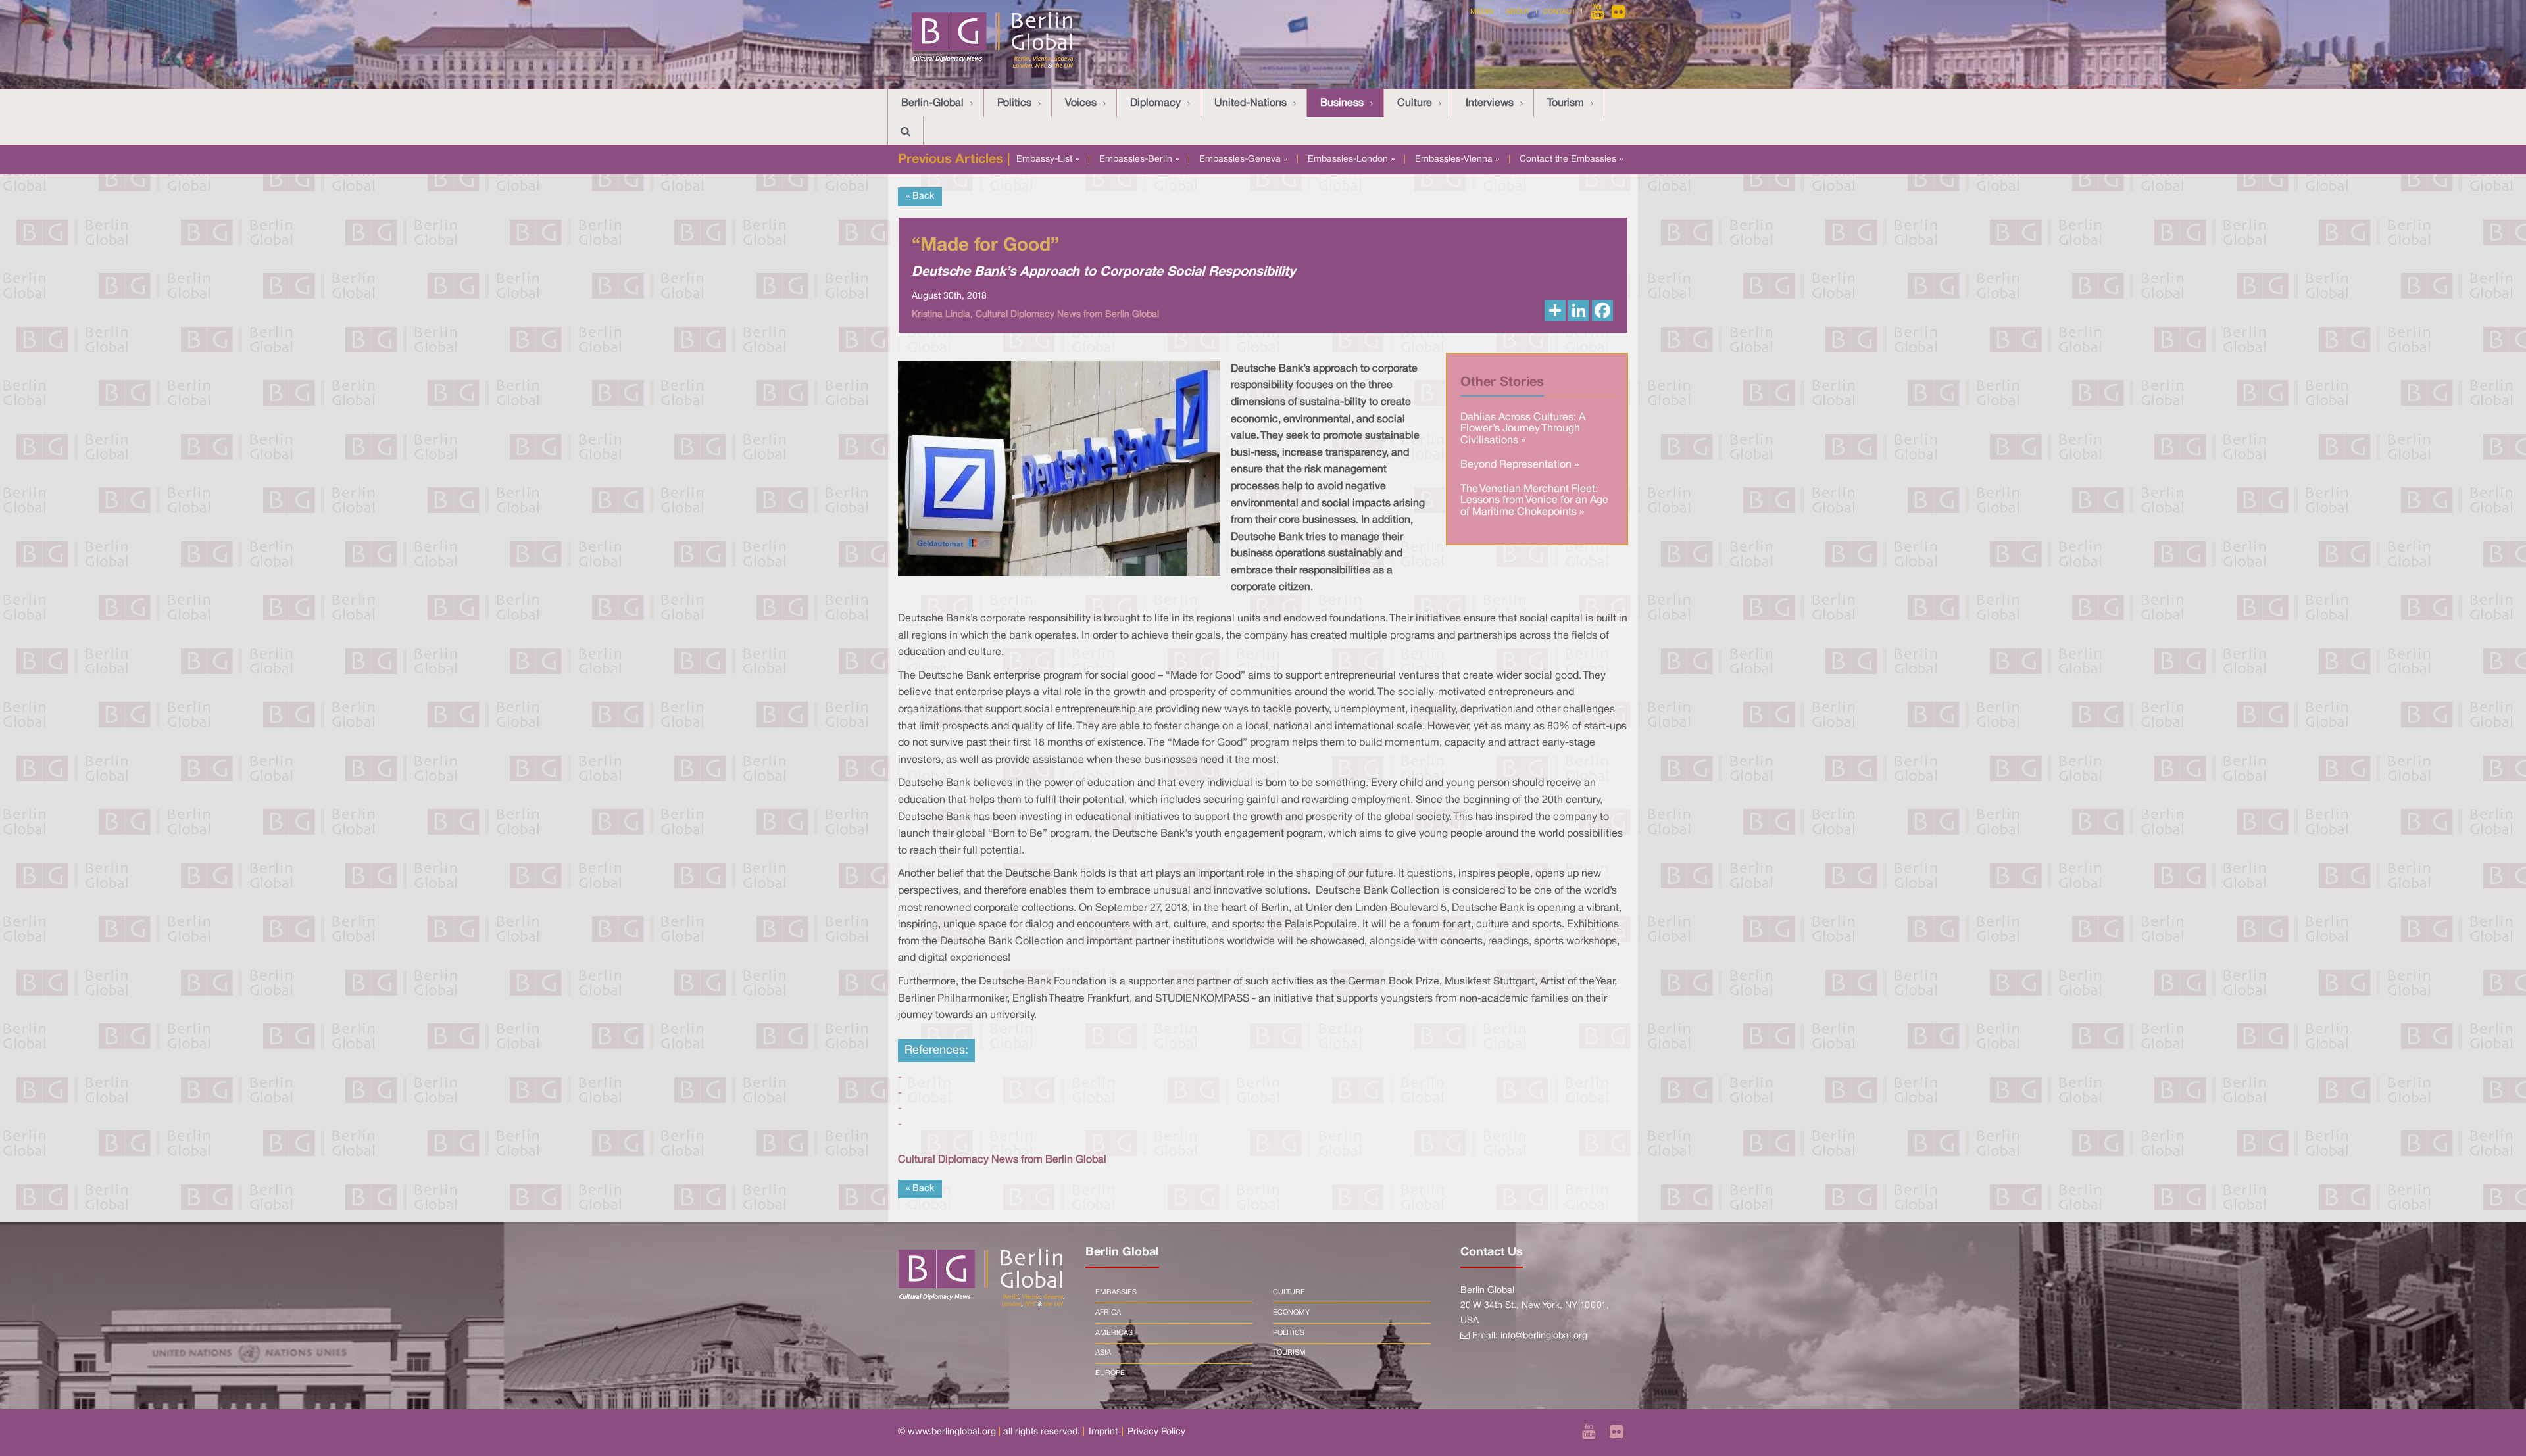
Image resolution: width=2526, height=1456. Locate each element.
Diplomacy (1155, 103)
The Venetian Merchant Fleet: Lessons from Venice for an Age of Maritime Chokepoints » (1534, 501)
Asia (1103, 1353)
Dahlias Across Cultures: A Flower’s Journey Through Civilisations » (1523, 429)
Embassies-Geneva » (1243, 159)
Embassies (1116, 1292)
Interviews (1490, 103)
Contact (1559, 12)
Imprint (1103, 1432)
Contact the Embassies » (1571, 159)
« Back (920, 196)
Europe (1110, 1373)
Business (1342, 103)
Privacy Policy (1156, 1432)
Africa (1108, 1313)
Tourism (1566, 103)
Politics (1014, 103)
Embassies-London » (1351, 159)
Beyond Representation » (1520, 465)
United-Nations (1251, 103)
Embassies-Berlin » (1139, 159)
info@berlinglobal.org (1544, 1336)
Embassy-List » (1048, 159)
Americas (1114, 1333)
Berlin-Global (932, 103)
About (1518, 12)
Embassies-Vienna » (1457, 159)
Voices (1081, 103)
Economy (1291, 1313)
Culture (1415, 103)
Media (1482, 12)
